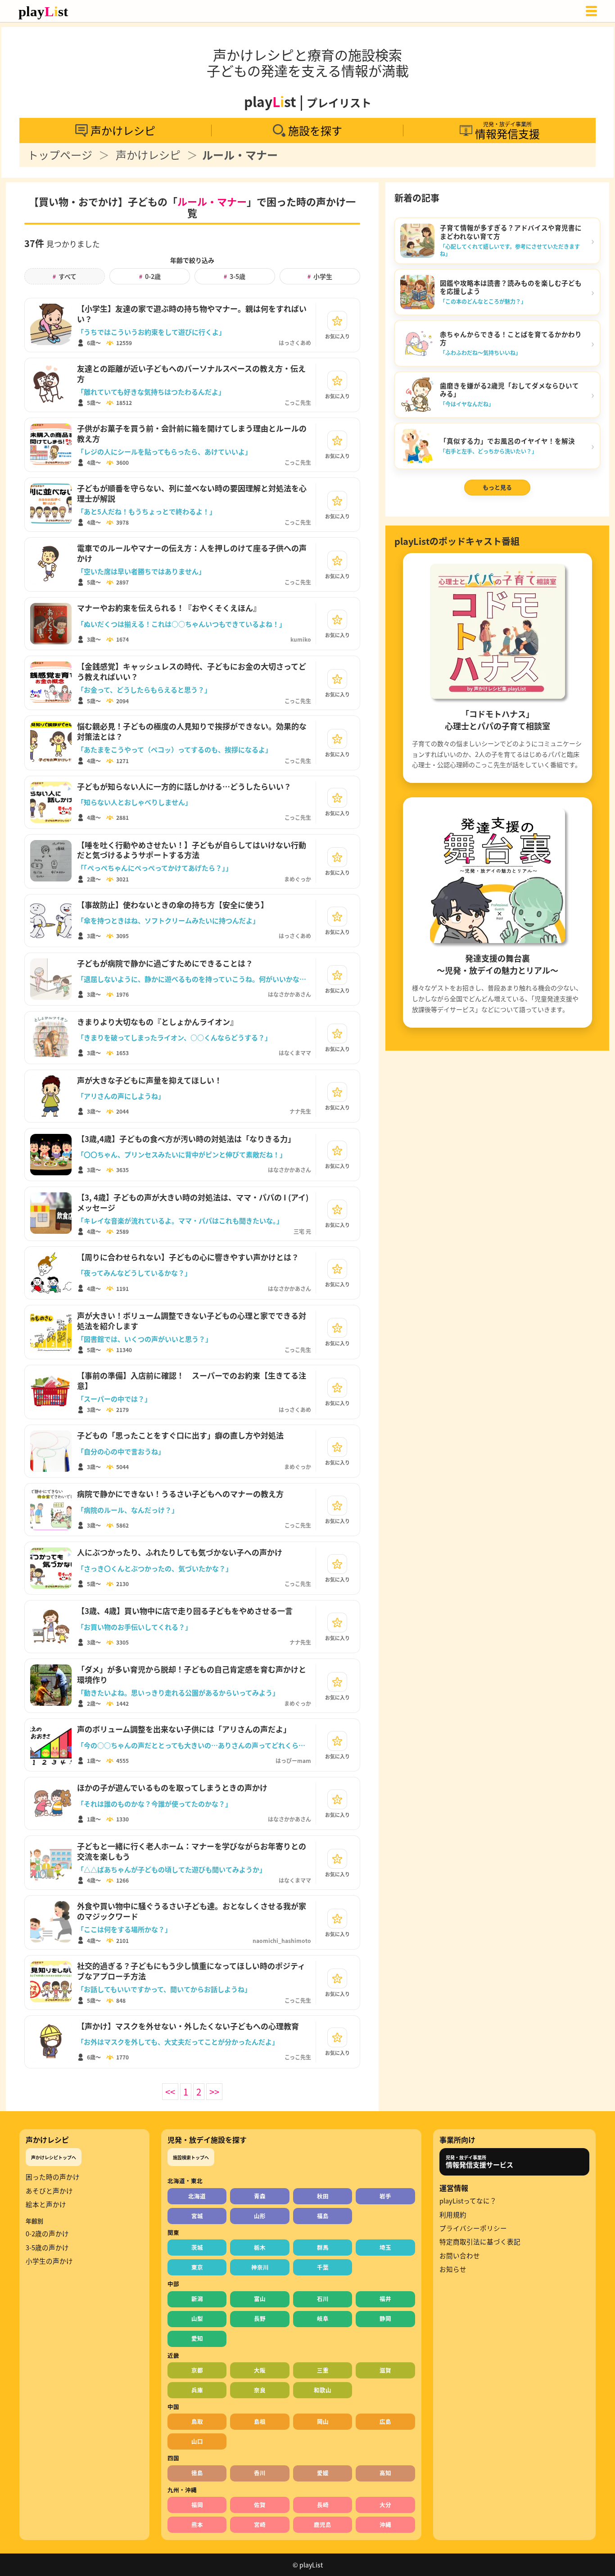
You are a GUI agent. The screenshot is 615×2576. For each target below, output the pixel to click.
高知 (385, 2473)
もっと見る (497, 487)
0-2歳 (150, 276)
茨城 (197, 2247)
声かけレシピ (148, 155)
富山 (260, 2299)
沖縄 (385, 2524)
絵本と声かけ (46, 2204)
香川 (260, 2473)
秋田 (323, 2196)
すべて (65, 276)
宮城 (197, 2216)
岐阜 (323, 2318)
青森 (260, 2196)
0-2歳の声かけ (47, 2234)
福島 (323, 2216)
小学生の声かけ (49, 2261)
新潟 (197, 2299)
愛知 (197, 2338)
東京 (197, 2267)
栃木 (260, 2247)
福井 (385, 2299)
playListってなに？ (468, 2201)
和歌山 (323, 2390)
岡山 (323, 2421)
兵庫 (197, 2390)
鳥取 (197, 2421)
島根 (260, 2421)
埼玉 (385, 2247)
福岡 (197, 2505)
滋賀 (385, 2370)
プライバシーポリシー (473, 2228)
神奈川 (260, 2267)
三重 (323, 2370)
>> (214, 2092)
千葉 (323, 2267)
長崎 (323, 2505)
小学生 (320, 276)
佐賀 (260, 2505)
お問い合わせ (460, 2256)
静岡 (385, 2318)
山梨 (197, 2318)
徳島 (197, 2473)
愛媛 (323, 2473)
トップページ (60, 155)
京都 (197, 2370)
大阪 (260, 2370)
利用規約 (453, 2215)
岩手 (385, 2196)
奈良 (260, 2390)
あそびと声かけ (49, 2191)
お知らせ (453, 2269)
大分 (385, 2505)
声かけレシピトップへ (54, 2157)
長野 (260, 2318)
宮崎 (260, 2524)
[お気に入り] (337, 321)
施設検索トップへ (191, 2157)
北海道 (197, 2196)
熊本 (197, 2524)
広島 (385, 2421)
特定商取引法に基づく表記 (480, 2242)
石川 (323, 2299)
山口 (197, 2441)
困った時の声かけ (53, 2177)
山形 (260, 2216)
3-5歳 (235, 276)
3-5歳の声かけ (47, 2248)
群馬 (323, 2247)
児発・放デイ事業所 (479, 2162)
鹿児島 (323, 2524)
